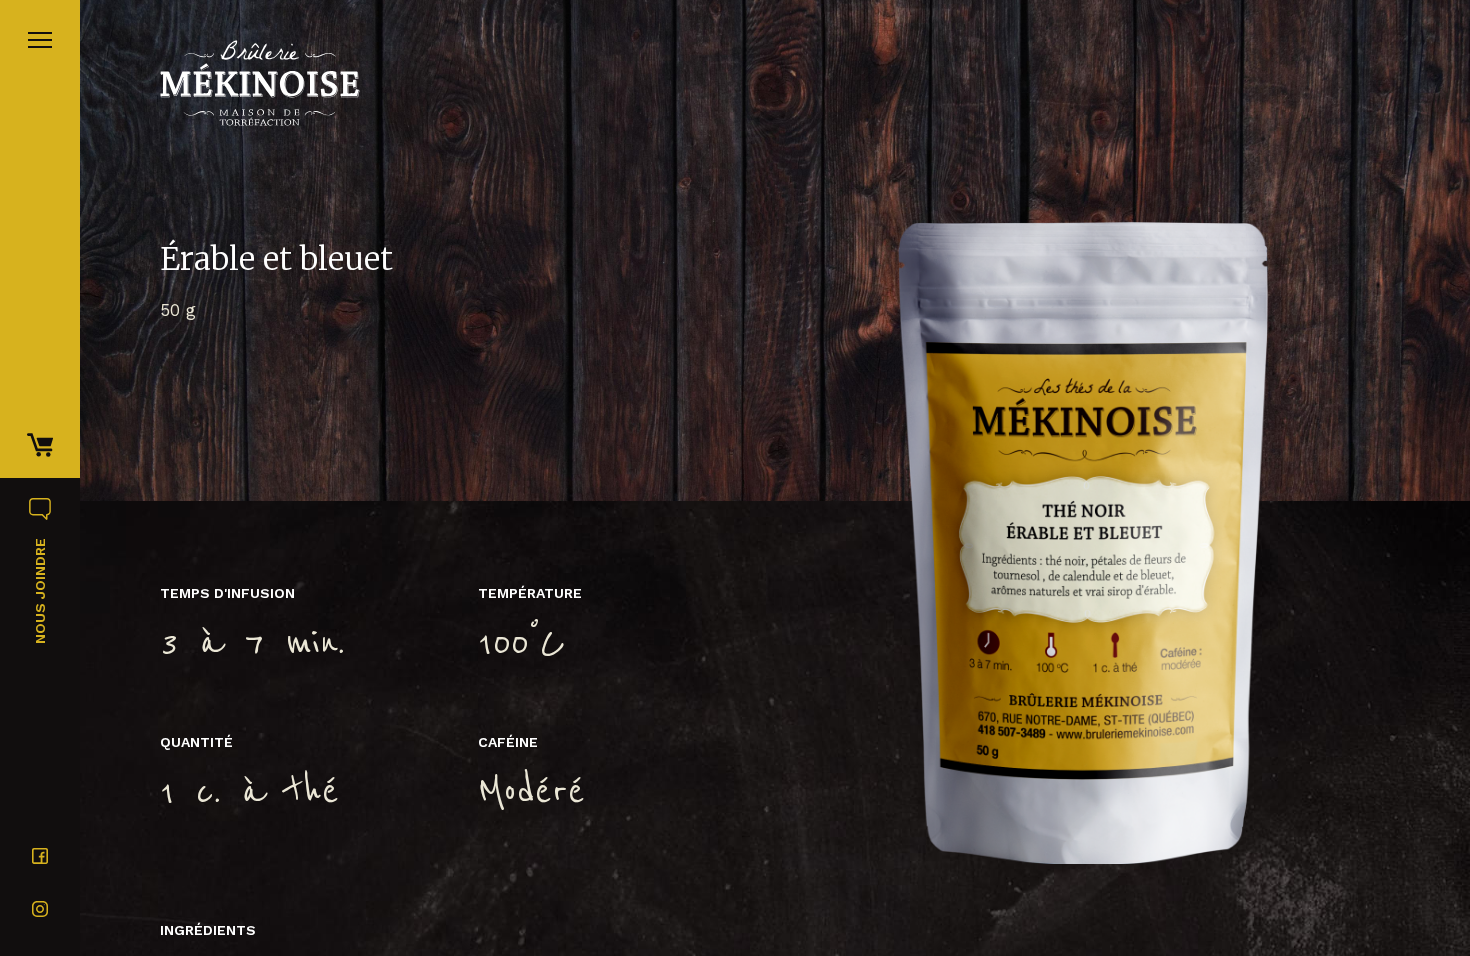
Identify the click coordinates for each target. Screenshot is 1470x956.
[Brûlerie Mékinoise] (260, 83)
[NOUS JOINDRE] (40, 499)
